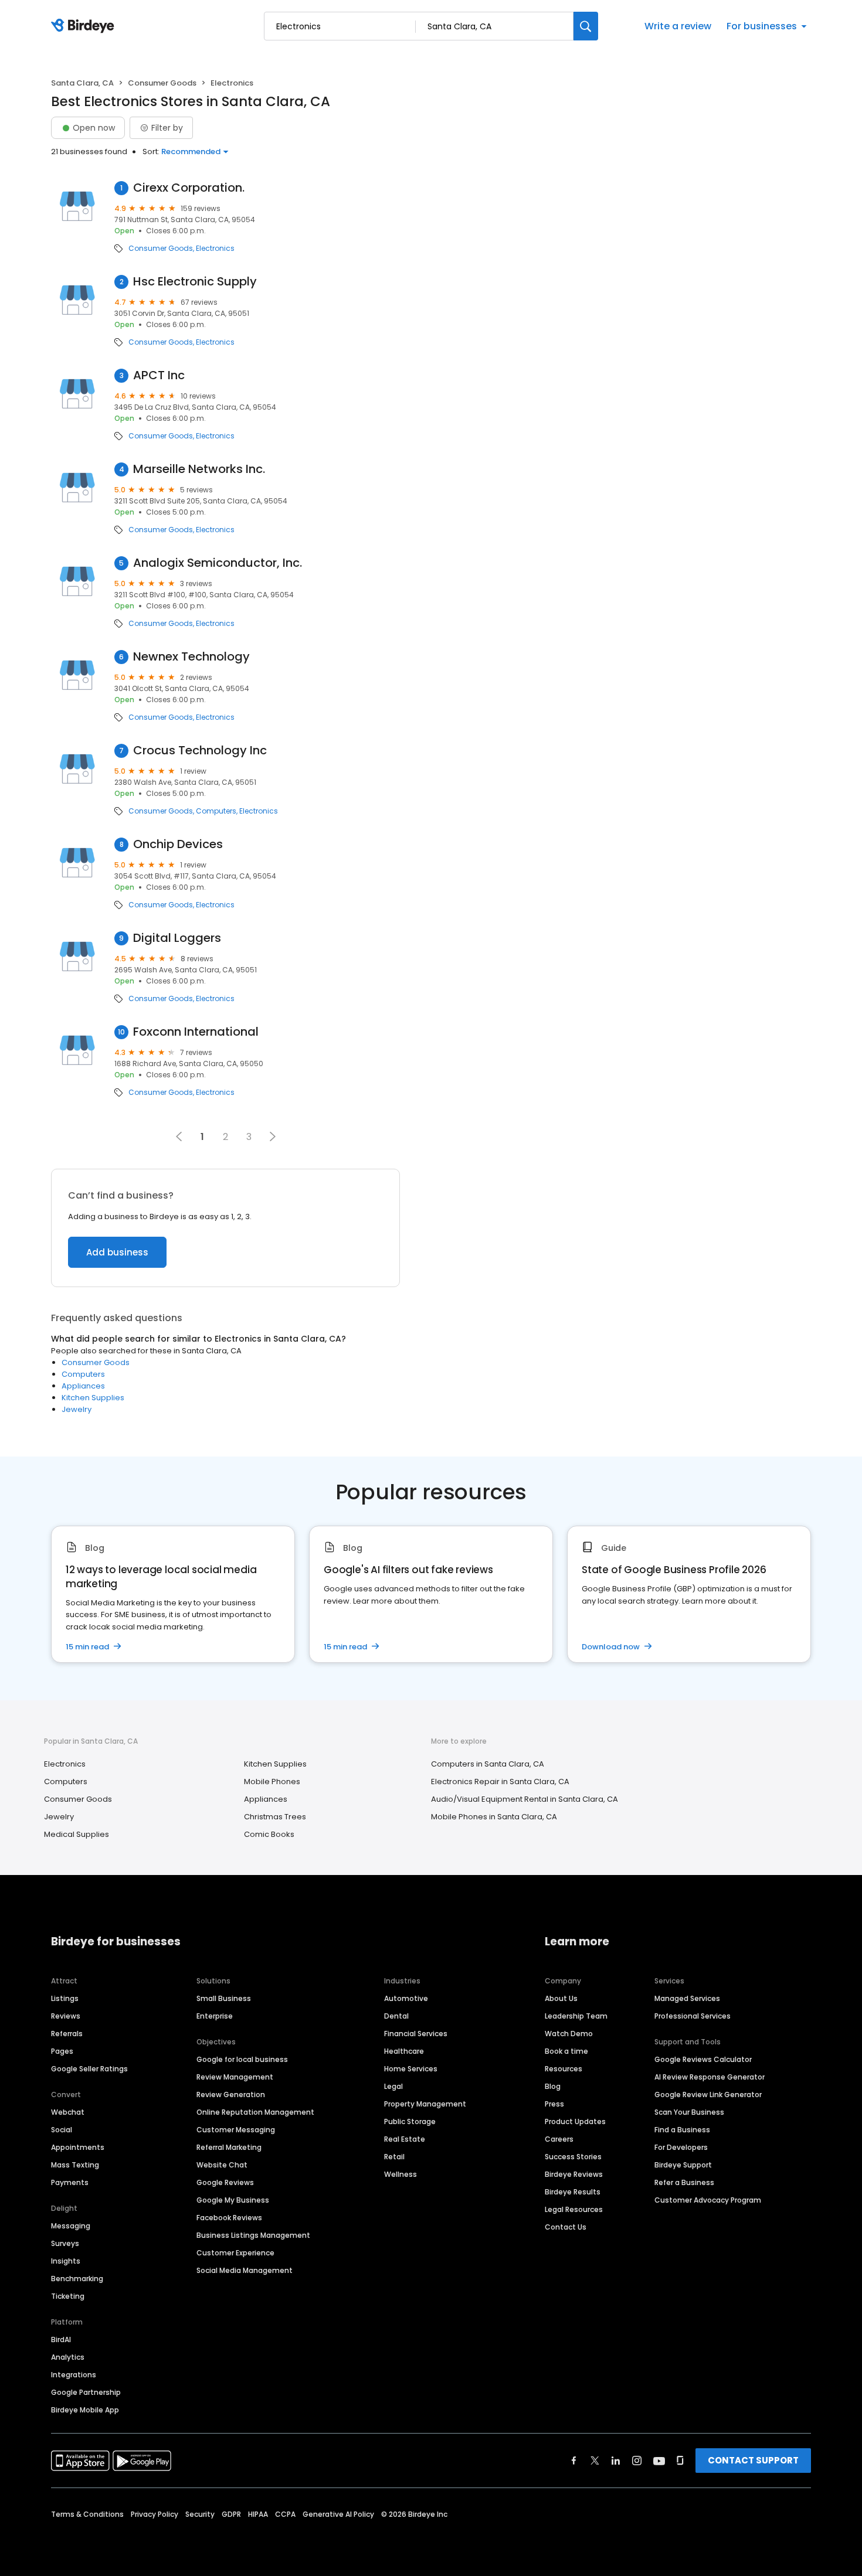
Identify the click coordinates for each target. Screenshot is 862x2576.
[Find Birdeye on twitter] (595, 2461)
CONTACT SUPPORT (753, 2460)
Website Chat (222, 2165)
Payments (70, 2182)
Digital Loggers (177, 938)
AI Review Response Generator (710, 2077)
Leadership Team (576, 2016)
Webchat (68, 2112)
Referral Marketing (229, 2147)
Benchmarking (77, 2279)
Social (62, 2130)
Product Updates (575, 2121)
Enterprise (215, 2016)
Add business (117, 1252)
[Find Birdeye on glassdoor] (680, 2461)
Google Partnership (86, 2392)
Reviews (66, 2016)
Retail (394, 2157)
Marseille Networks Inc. (199, 469)
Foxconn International (196, 1032)
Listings (65, 1998)
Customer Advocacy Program (708, 2200)
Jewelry (77, 1409)
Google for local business (242, 2059)
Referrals (67, 2034)
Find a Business (682, 2130)
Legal (393, 2086)
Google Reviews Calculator (703, 2059)
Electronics (215, 249)
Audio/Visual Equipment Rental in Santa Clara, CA (525, 1799)
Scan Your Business (689, 2112)
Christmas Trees (275, 1817)
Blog (553, 2086)
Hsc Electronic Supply (195, 282)
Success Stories (573, 2157)
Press (554, 2104)
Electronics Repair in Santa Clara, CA (500, 1782)
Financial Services (416, 2034)
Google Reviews (225, 2182)
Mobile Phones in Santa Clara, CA (494, 1817)
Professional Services (693, 2016)
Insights (66, 2261)
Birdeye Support (683, 2165)
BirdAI (61, 2340)
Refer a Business (684, 2182)
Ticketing (68, 2296)
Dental (396, 2016)
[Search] (586, 26)
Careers (559, 2139)
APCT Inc (159, 375)
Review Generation (231, 2095)
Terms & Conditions (87, 2514)
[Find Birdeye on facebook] (574, 2461)
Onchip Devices (178, 844)
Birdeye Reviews (574, 2174)
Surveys (65, 2243)
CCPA (285, 2514)
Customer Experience (235, 2253)
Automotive (406, 1998)
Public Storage (410, 2121)
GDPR (231, 2514)
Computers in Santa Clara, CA (488, 1764)
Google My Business (233, 2200)
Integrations (74, 2375)
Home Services (411, 2069)
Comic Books (269, 1834)
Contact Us (566, 2227)
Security (200, 2514)
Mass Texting (75, 2165)
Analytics (68, 2357)
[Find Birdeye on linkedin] (616, 2461)
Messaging (71, 2226)
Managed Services (687, 1998)
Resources (564, 2069)
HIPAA (258, 2514)
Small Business (224, 1998)
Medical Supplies (77, 1834)
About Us (561, 1998)
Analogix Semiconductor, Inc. (218, 563)
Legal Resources (574, 2209)
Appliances (83, 1386)
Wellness (401, 2174)
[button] (273, 1136)
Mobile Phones (272, 1782)
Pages (62, 2051)
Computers (216, 811)
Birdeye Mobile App (85, 2410)
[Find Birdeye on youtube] (659, 2461)
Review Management (235, 2077)
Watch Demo (569, 2034)
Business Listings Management (253, 2235)
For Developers (681, 2147)
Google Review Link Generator (708, 2095)
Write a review (678, 26)
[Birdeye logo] (85, 26)
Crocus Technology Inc (200, 751)
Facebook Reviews (229, 2218)
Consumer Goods (162, 83)
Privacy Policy (155, 2514)
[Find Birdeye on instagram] (637, 2461)
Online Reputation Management (255, 2112)
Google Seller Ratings (89, 2069)
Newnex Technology (191, 657)
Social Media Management (245, 2270)
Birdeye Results (573, 2192)
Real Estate (405, 2139)
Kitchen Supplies (93, 1398)
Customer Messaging (236, 2130)
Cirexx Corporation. (189, 188)
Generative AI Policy (338, 2514)
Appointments (78, 2147)
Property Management (425, 2104)
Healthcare (404, 2051)
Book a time (566, 2051)
